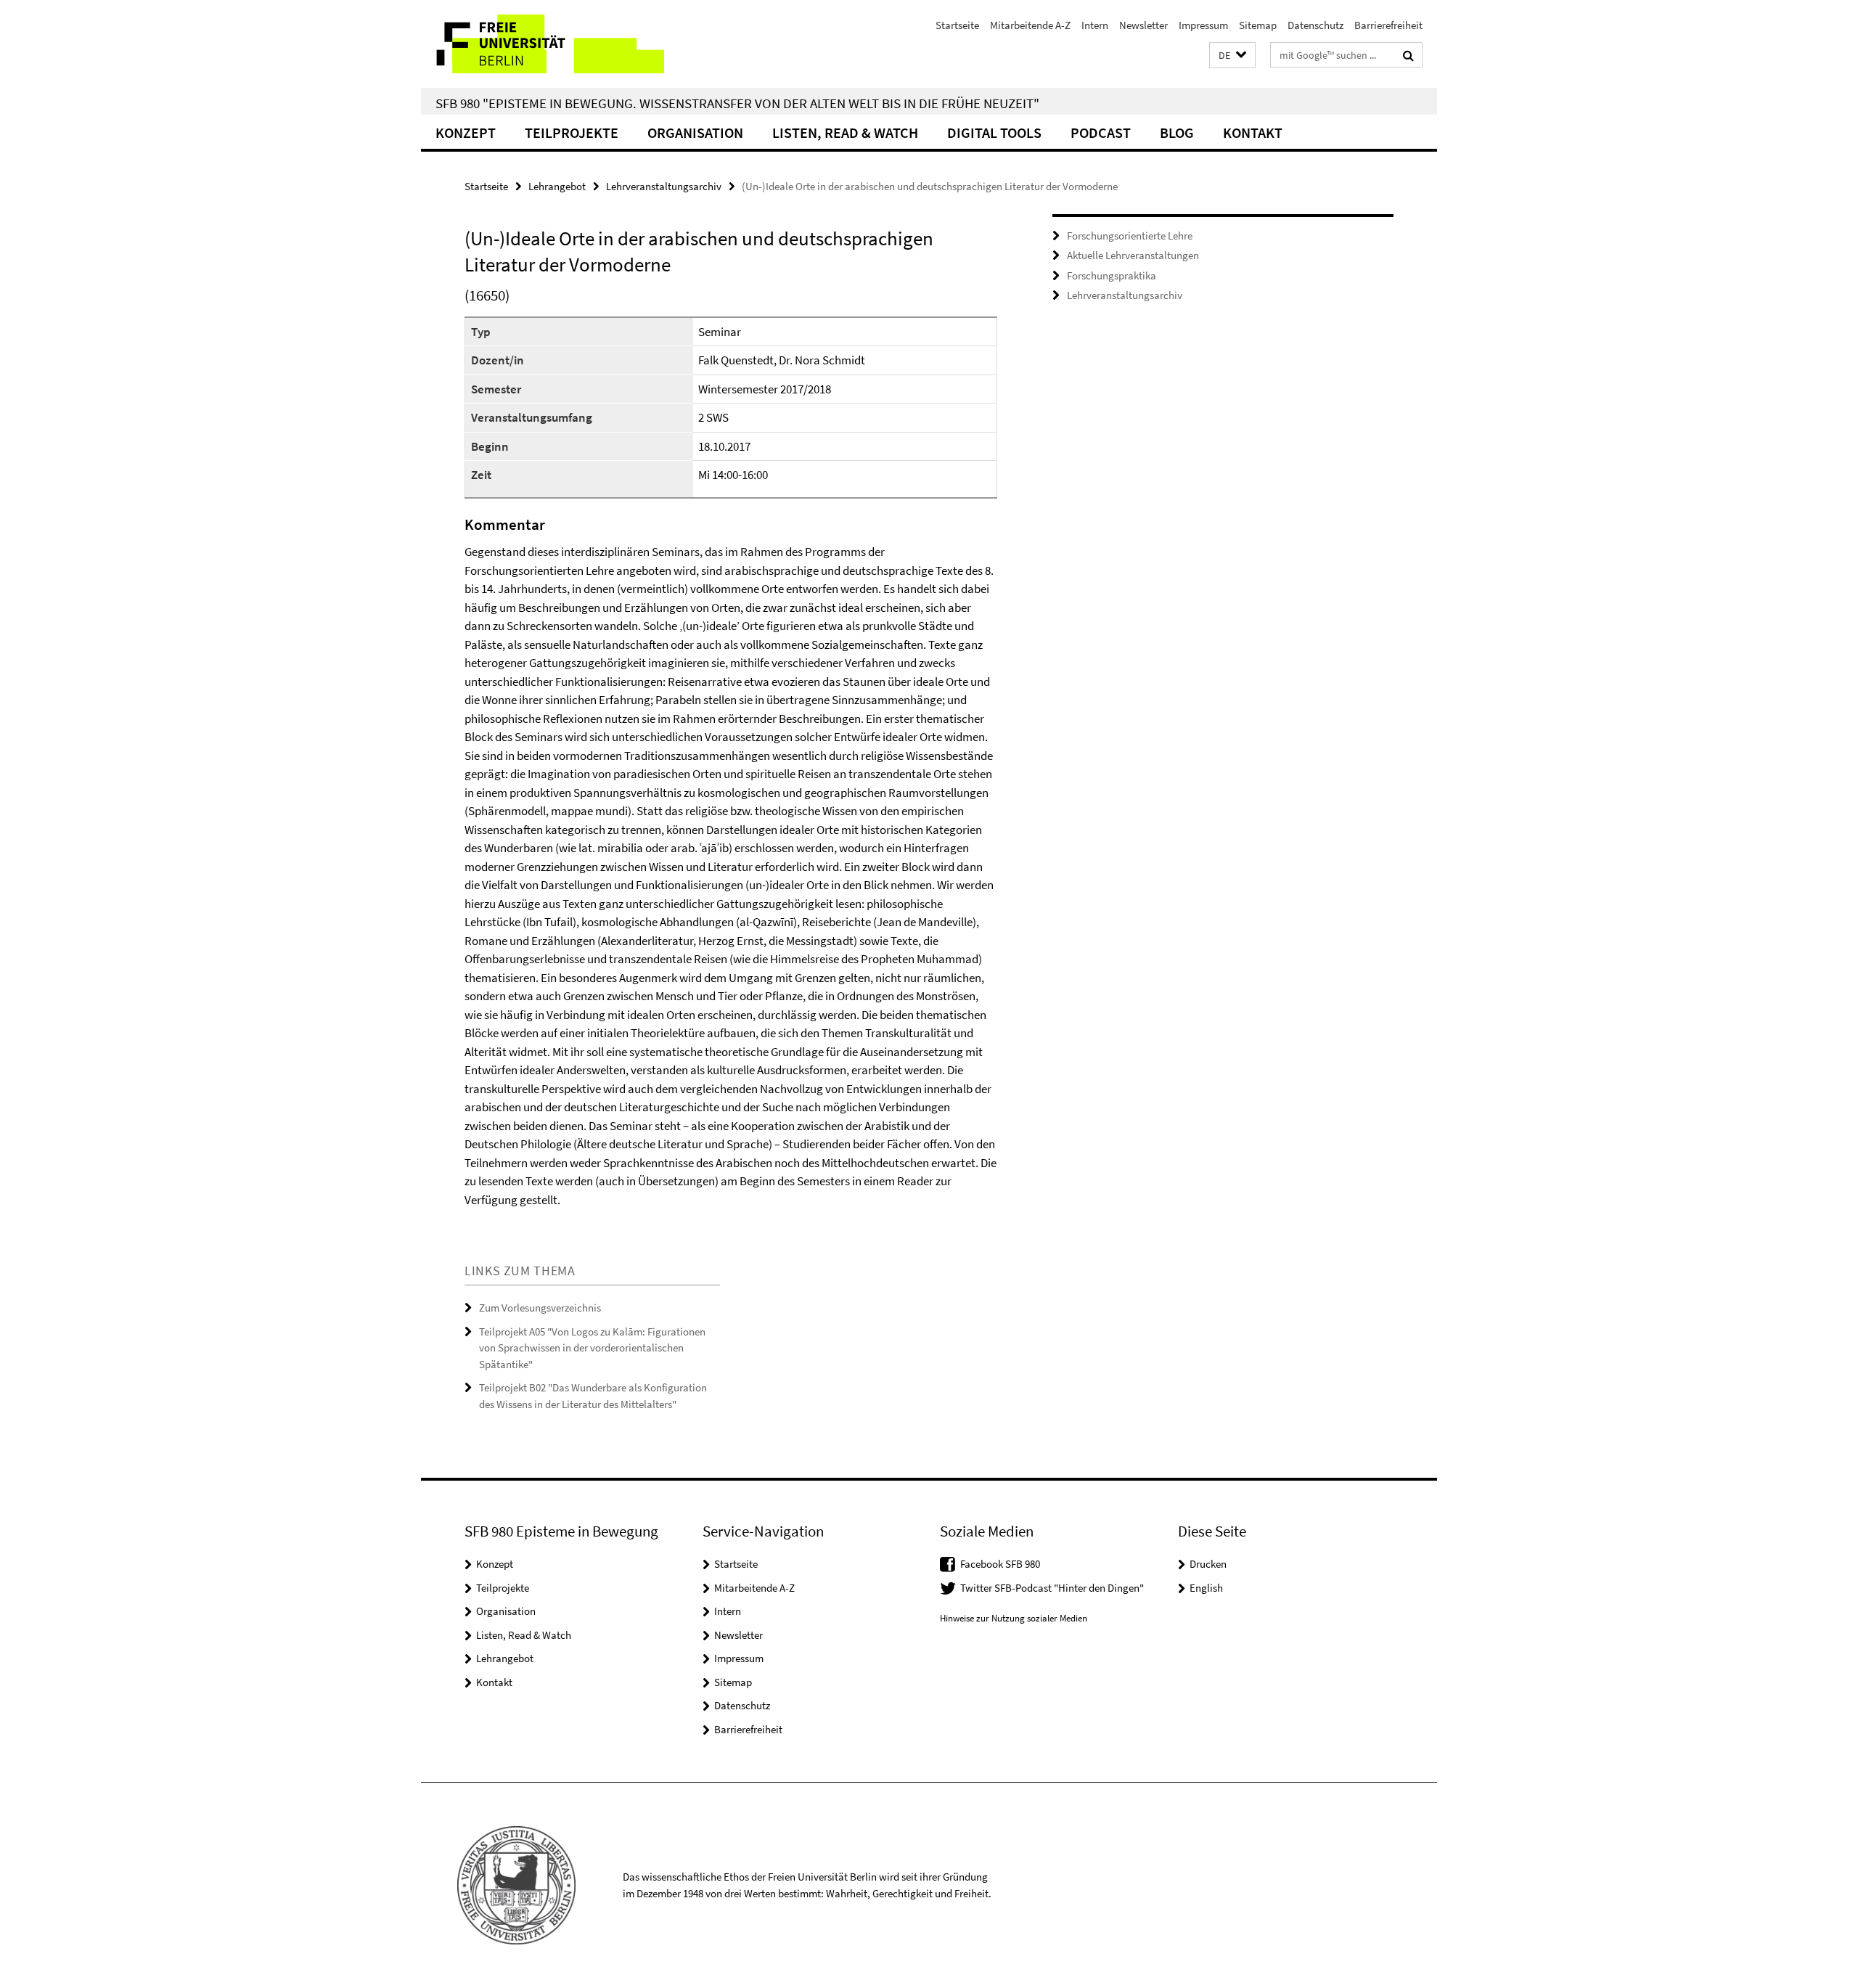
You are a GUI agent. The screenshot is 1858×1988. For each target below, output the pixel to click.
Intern (1095, 25)
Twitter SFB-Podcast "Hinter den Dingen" (1052, 1588)
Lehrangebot (557, 186)
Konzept (466, 132)
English (1206, 1588)
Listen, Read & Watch (845, 132)
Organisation (695, 132)
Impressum (1203, 25)
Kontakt (1253, 132)
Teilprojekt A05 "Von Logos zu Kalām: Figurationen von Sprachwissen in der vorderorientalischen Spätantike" (592, 1348)
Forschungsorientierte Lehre (1130, 236)
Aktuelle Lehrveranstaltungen (1133, 255)
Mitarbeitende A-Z (1030, 25)
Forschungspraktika (1112, 275)
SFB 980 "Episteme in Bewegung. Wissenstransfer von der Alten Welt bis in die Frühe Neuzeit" (737, 103)
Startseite (957, 25)
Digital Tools (994, 132)
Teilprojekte (572, 132)
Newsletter (1143, 25)
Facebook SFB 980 (1000, 1564)
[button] (1232, 56)
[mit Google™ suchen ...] (1408, 55)
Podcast (1101, 132)
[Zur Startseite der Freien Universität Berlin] (543, 44)
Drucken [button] (1208, 1564)
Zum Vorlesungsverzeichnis (540, 1308)
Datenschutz (1315, 25)
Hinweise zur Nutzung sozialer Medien (1014, 1618)
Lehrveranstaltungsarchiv (664, 186)
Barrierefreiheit (1388, 25)
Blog (1177, 132)
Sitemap (1258, 25)
